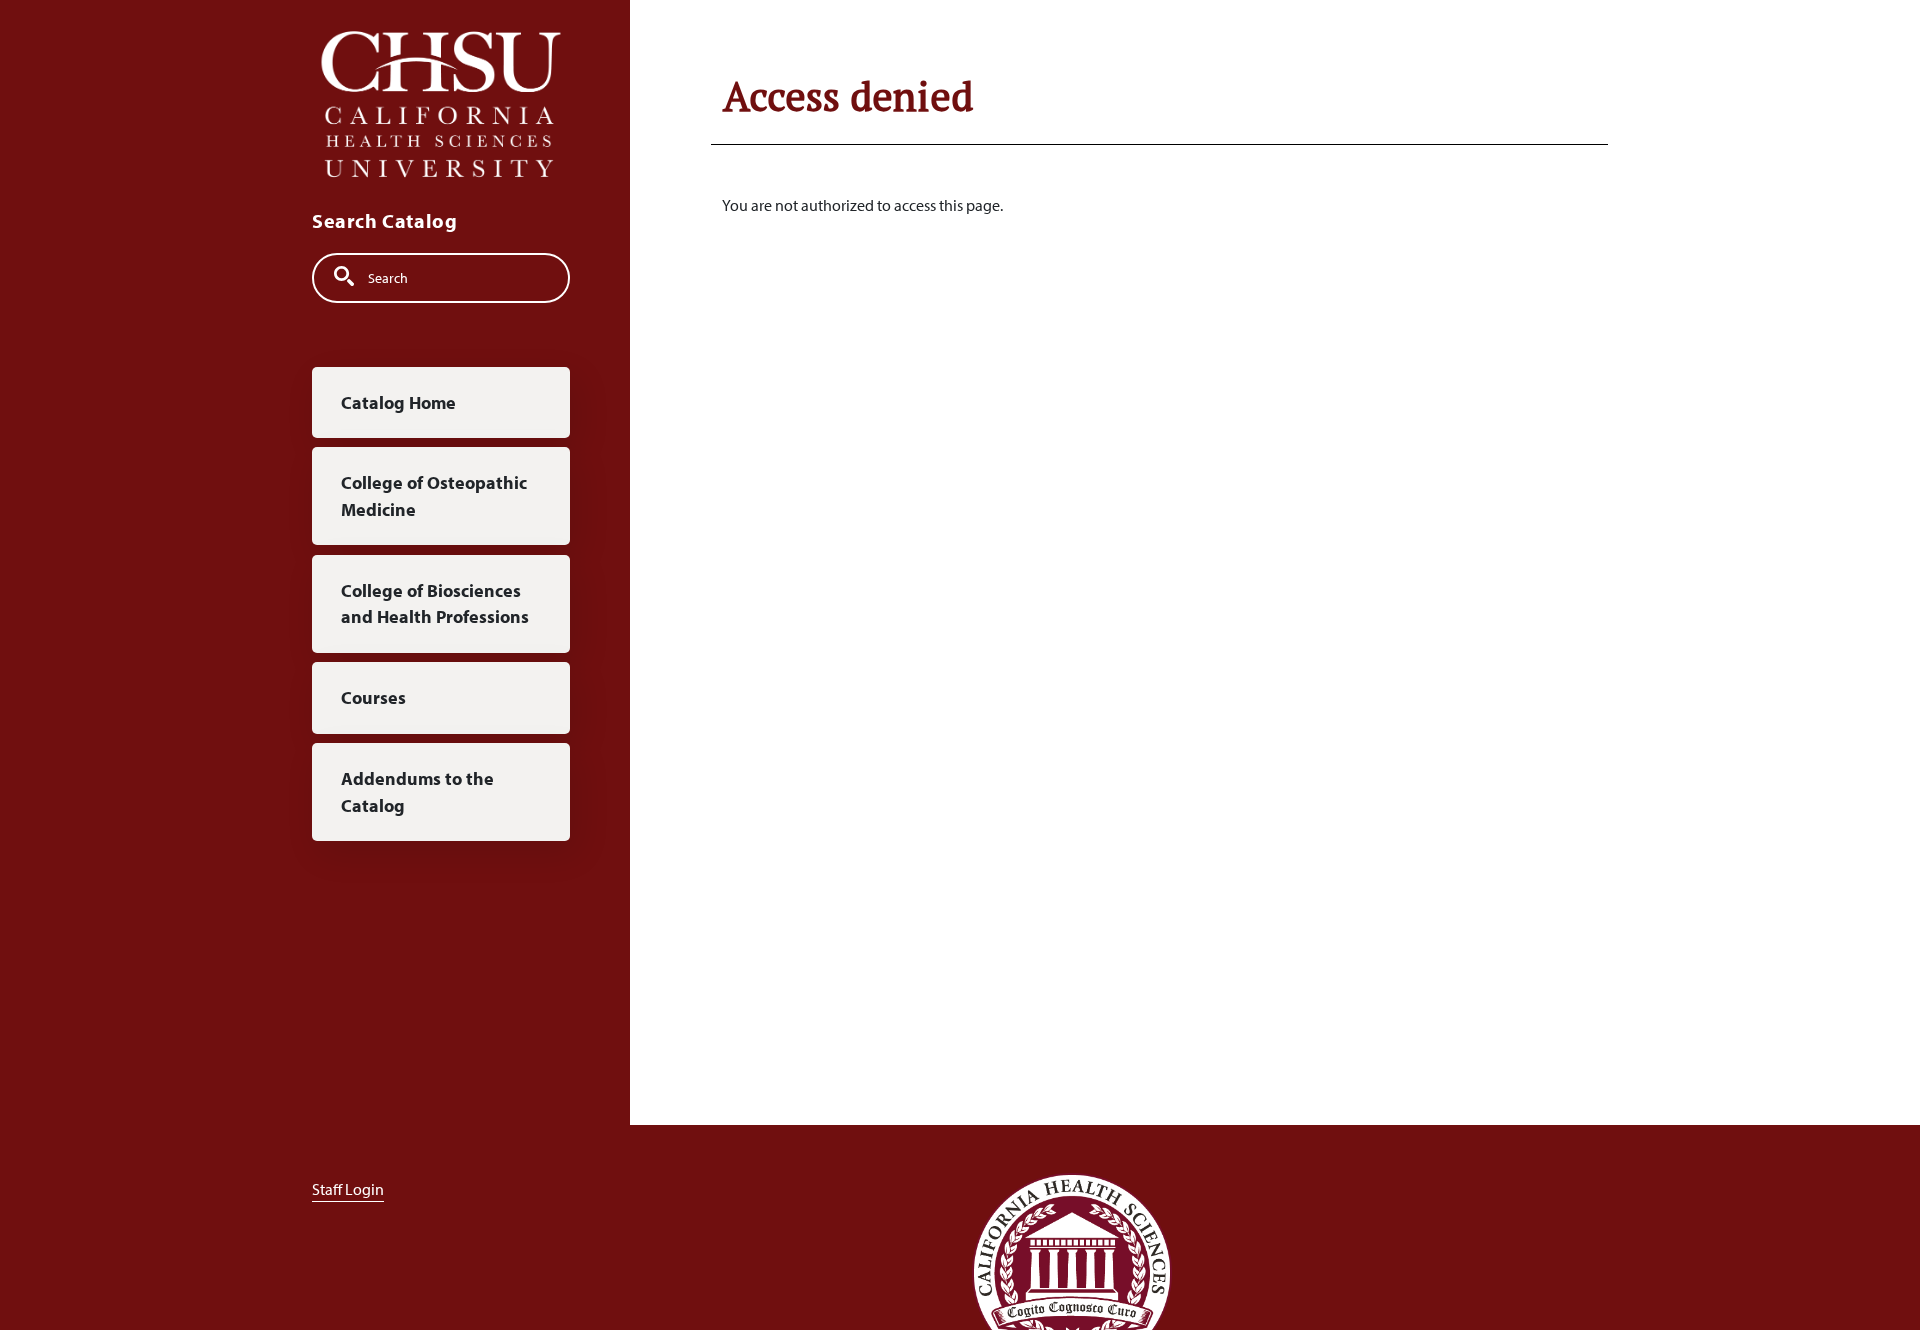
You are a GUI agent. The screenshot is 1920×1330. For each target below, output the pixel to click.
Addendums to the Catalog (417, 791)
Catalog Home (398, 402)
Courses (373, 697)
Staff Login (348, 1189)
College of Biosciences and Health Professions (435, 603)
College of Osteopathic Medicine (434, 496)
